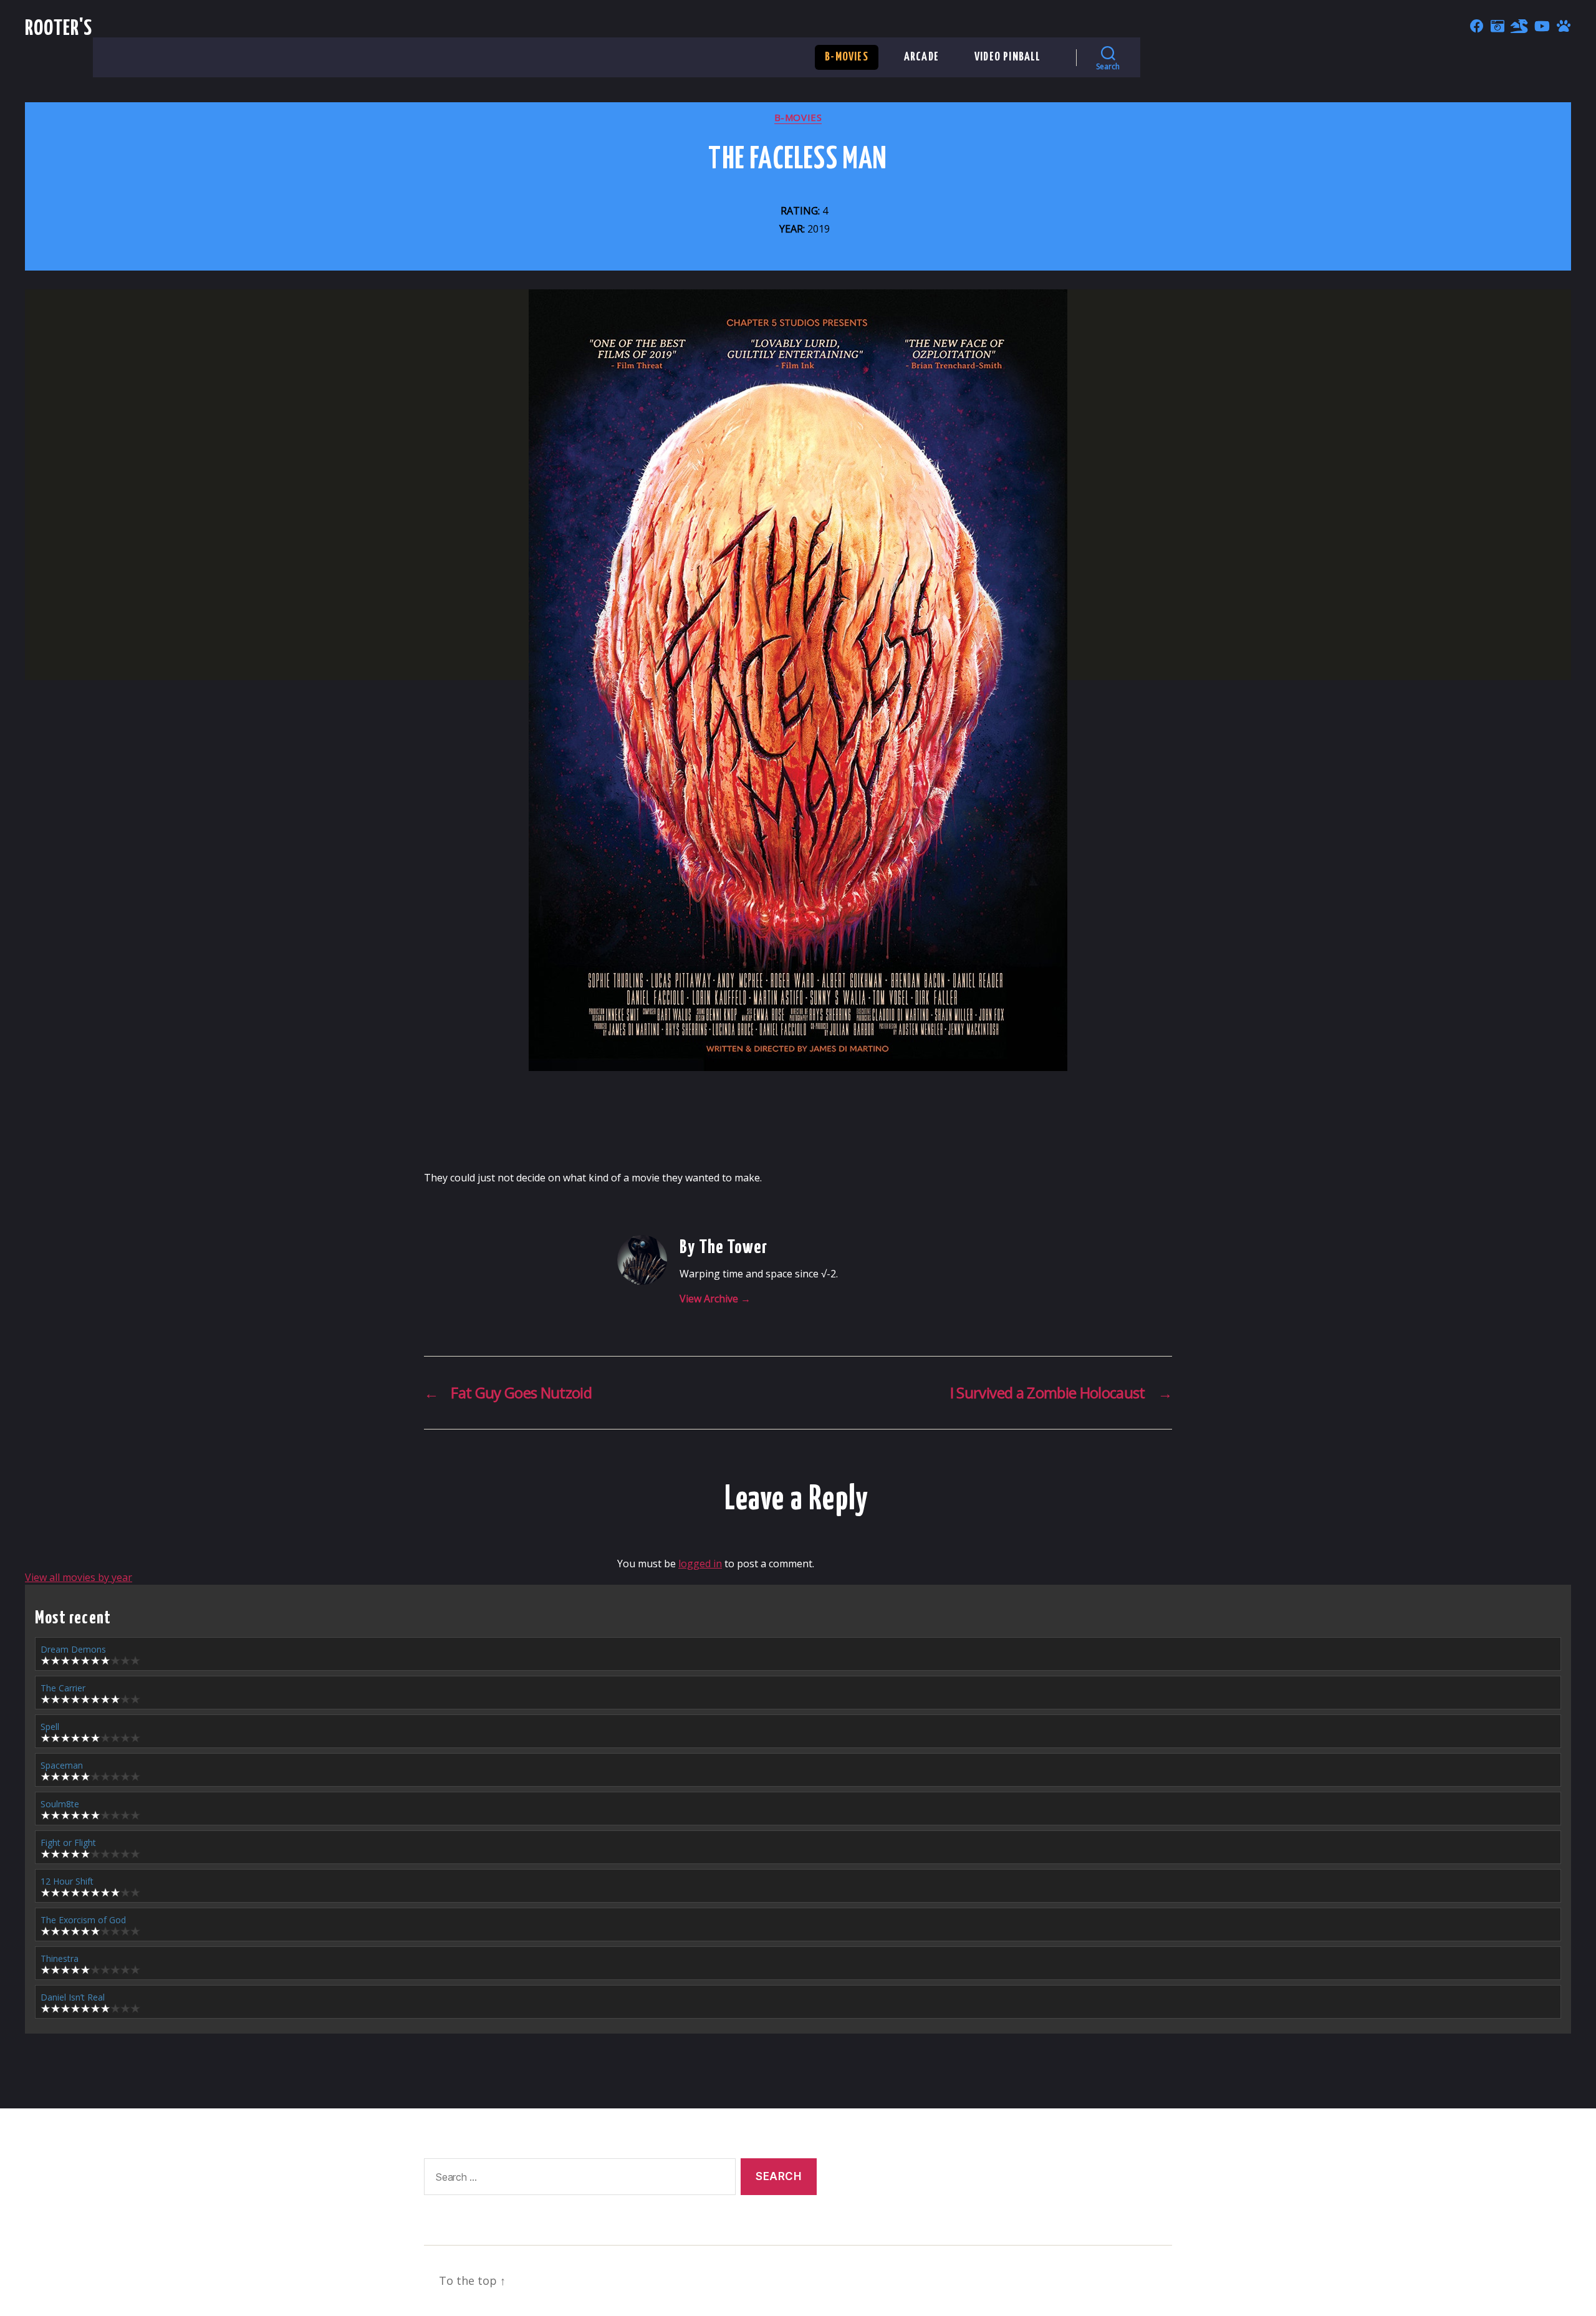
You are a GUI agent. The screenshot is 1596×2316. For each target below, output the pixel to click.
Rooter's (59, 29)
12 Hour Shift (67, 1881)
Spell (50, 1727)
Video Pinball (1008, 57)
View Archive (715, 1299)
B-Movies (847, 57)
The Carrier (63, 1688)
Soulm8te (60, 1804)
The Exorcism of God (83, 1920)
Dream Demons (73, 1649)
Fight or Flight (68, 1843)
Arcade (921, 57)
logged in (700, 1564)
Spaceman (62, 1765)
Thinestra (60, 1958)
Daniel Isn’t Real (73, 1997)
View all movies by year (79, 1577)
